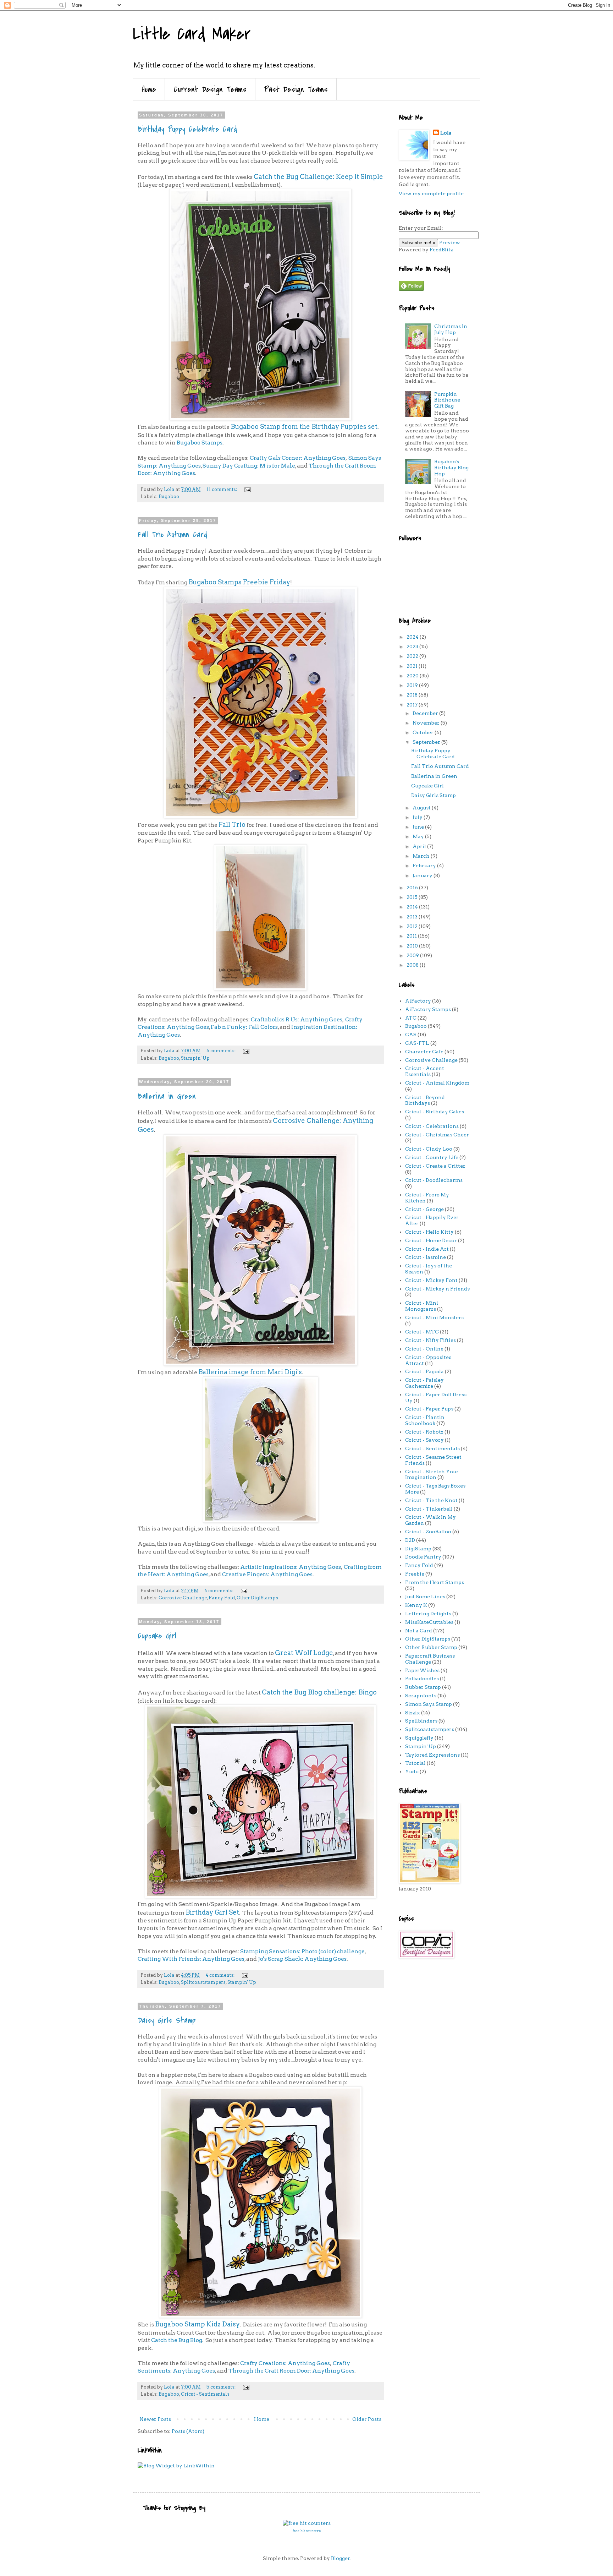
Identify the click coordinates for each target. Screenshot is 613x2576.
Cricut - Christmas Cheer (437, 1135)
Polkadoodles (422, 1679)
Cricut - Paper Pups (429, 1409)
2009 (413, 955)
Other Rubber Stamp (431, 1647)
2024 (413, 637)
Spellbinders (421, 1721)
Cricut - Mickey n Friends (437, 1289)
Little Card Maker (192, 34)
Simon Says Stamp (429, 1704)
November (427, 723)
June (419, 827)
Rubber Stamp (423, 1687)
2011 (412, 936)
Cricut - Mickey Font (431, 1280)
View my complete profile (431, 193)
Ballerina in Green (167, 1096)
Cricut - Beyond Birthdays (425, 1100)
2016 (413, 888)
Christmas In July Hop (451, 329)
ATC (411, 1018)
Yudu (412, 1772)
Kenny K (416, 1605)
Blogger (340, 2558)
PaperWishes (422, 1670)
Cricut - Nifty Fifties (430, 1340)
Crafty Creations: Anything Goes (285, 2363)
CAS (411, 1035)
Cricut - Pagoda (424, 1371)
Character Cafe (424, 1052)
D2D (410, 1540)
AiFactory (418, 1001)
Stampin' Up (195, 1058)
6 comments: (222, 1051)
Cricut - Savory (424, 1440)
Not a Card (419, 1631)
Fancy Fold (222, 1598)
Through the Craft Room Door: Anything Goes (291, 2371)
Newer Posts (155, 2419)
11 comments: (222, 489)
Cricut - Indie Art (427, 1249)
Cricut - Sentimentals (205, 2394)
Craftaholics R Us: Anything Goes (297, 1019)
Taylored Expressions (432, 1755)
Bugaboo (169, 496)
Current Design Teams (210, 89)
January (423, 875)
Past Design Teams (296, 89)
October (424, 732)
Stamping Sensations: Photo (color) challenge (302, 1951)
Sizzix (413, 1713)
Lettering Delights (428, 1614)
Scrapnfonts (421, 1696)
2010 (413, 946)
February (425, 866)
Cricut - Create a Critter (435, 1166)
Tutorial (415, 1763)
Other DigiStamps (257, 1598)
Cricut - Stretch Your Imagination (432, 1475)
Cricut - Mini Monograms (422, 1306)
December (426, 713)
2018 (413, 695)
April (420, 846)
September (427, 742)
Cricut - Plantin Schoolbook (425, 1420)
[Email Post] (247, 489)
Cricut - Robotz (424, 1432)
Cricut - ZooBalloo (428, 1532)
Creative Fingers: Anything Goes (267, 1574)
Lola (446, 133)
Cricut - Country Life (432, 1157)
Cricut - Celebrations (432, 1126)
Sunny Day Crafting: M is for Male (249, 466)
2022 (413, 656)
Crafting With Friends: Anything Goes (191, 1959)
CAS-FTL (417, 1043)
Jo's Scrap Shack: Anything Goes (302, 1959)
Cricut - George (424, 1209)
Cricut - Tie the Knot (431, 1500)
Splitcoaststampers (203, 1982)
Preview (450, 242)
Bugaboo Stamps (200, 443)
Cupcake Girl (157, 1636)
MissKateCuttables (429, 1622)
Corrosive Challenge (183, 1598)
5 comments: (222, 2387)
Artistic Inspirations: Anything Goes (291, 1567)
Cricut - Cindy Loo (429, 1149)
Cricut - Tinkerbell (429, 1509)
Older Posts (367, 2419)
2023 (413, 646)
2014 (413, 907)
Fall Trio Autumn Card (173, 535)
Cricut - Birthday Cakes (435, 1112)
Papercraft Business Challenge (430, 1659)
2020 (413, 676)
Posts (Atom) (188, 2431)
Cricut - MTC (422, 1332)
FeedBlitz (441, 250)
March (422, 856)
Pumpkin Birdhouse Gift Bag (447, 400)
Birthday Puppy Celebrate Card (187, 129)
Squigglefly (419, 1738)
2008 (413, 965)
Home (149, 89)
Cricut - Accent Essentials (425, 1071)
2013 (413, 917)
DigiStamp (418, 1549)
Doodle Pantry (423, 1557)
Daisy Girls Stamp (167, 2020)
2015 (413, 897)
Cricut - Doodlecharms (434, 1180)
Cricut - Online (424, 1349)
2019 (413, 685)
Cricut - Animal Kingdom (437, 1083)
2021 (413, 666)
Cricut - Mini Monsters (434, 1317)
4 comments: (219, 1591)
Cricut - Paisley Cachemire (424, 1383)
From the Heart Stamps (435, 1582)
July (418, 817)
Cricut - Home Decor (431, 1240)
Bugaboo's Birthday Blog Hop (451, 468)
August (422, 808)
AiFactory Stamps (428, 1009)
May (419, 836)
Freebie (415, 1574)
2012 (413, 926)
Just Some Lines (425, 1597)
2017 (413, 705)
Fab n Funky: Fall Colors (244, 1027)
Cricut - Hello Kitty (429, 1232)
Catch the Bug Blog (177, 2340)
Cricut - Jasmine (426, 1257)
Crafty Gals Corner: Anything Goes (298, 458)
